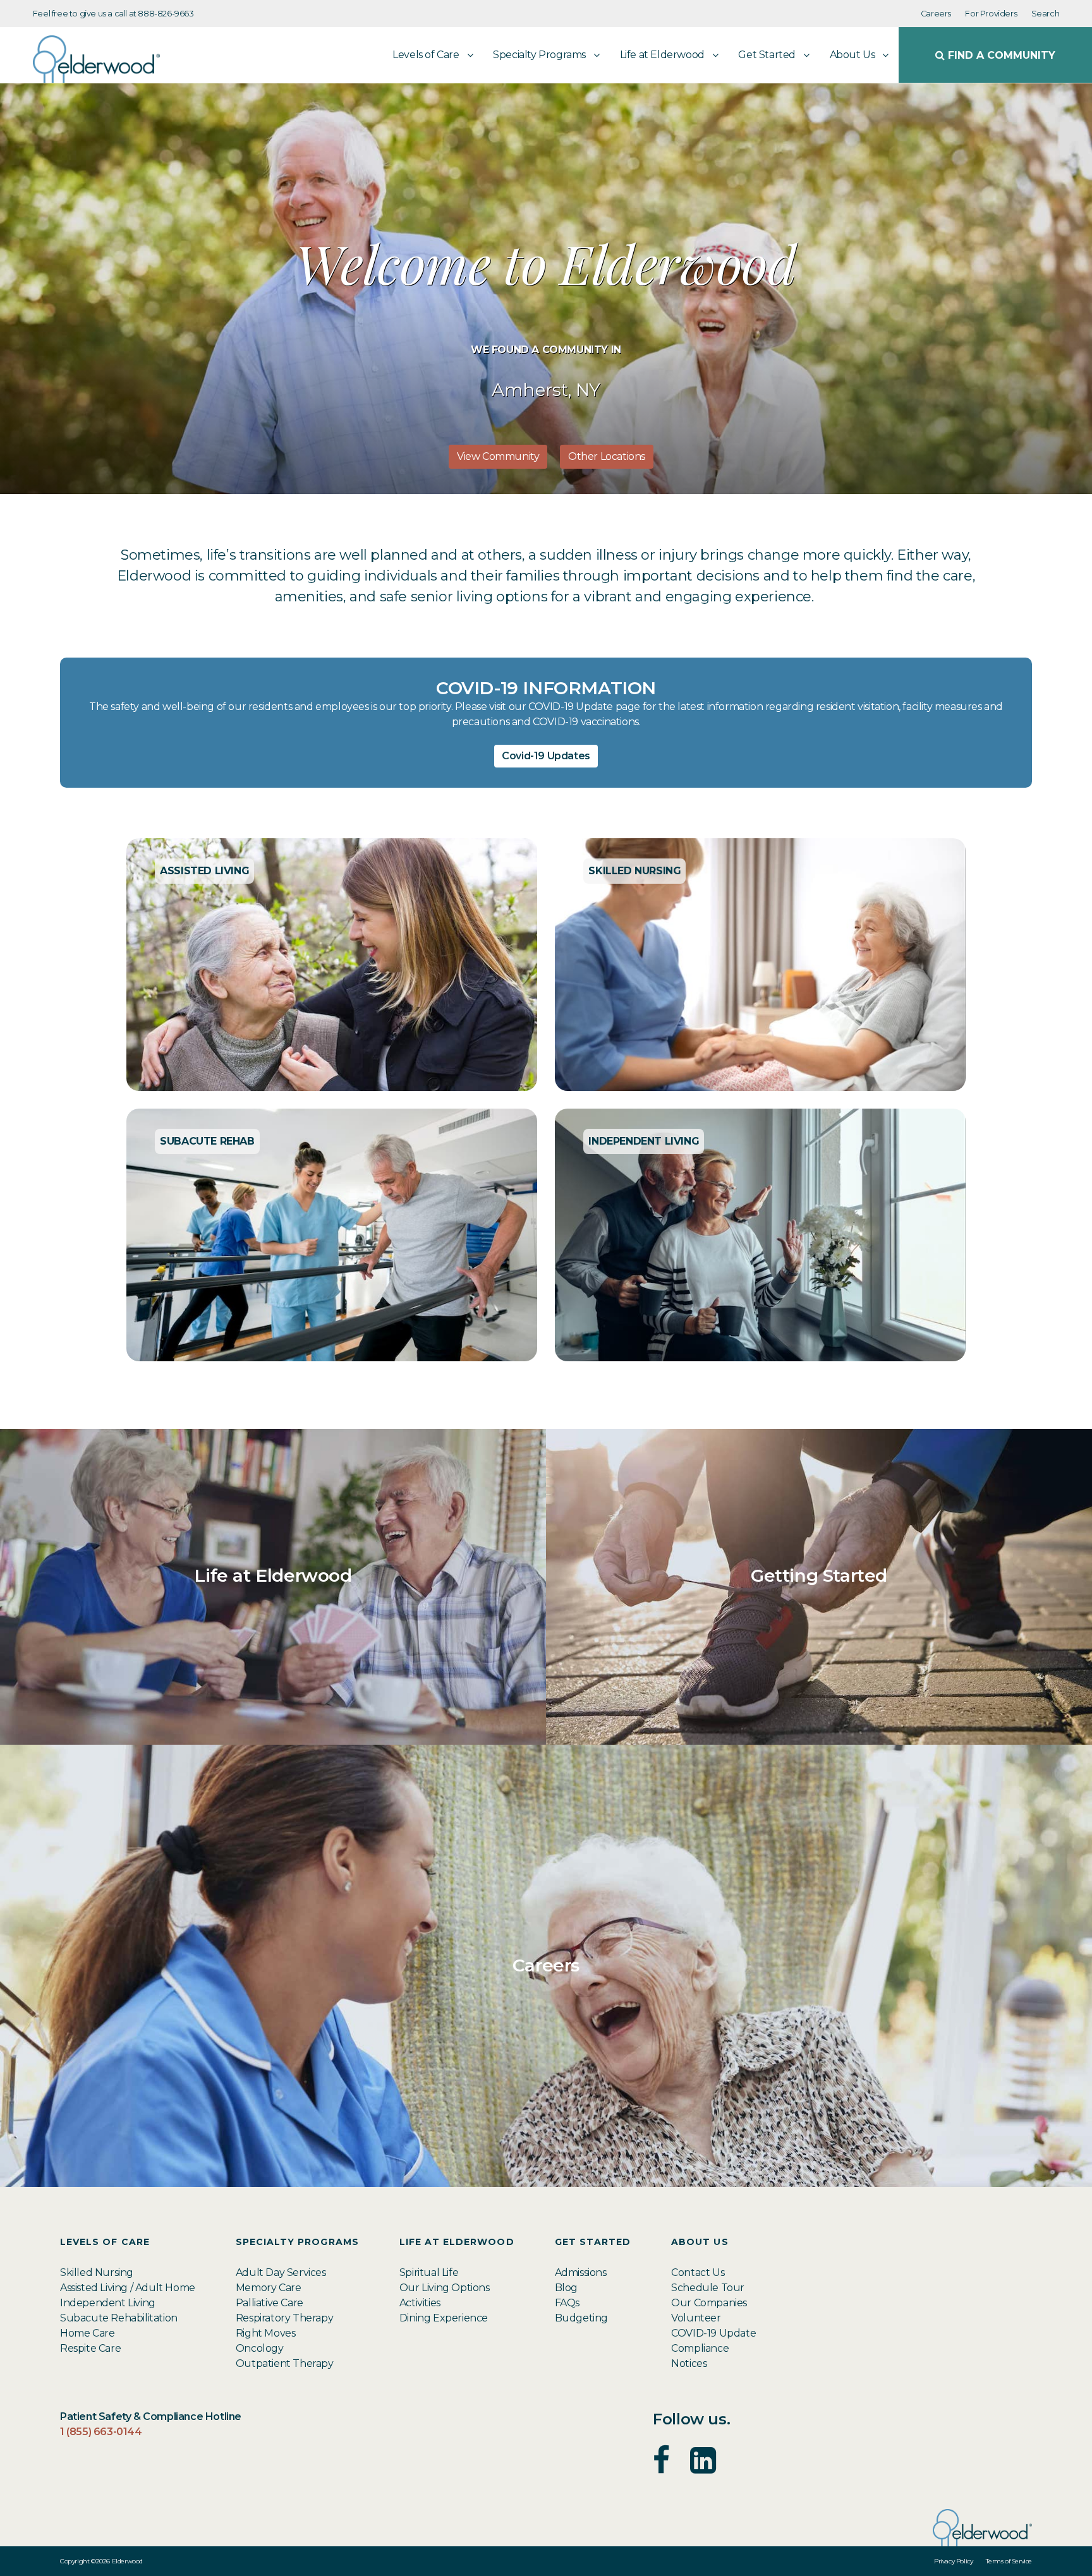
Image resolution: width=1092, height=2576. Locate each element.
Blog (566, 2288)
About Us (852, 55)
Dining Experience (444, 2318)
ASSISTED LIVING (204, 871)
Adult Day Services (281, 2272)
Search (1046, 14)
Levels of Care (426, 55)
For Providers (991, 14)
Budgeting (581, 2318)
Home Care (87, 2333)
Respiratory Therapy (284, 2318)
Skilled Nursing (97, 2272)
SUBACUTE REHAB (207, 1141)
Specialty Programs (539, 55)
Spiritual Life (429, 2272)
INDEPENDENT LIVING (644, 1141)
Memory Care (269, 2288)
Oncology (260, 2348)
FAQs (567, 2303)
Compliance (700, 2348)
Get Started (767, 55)
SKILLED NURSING (634, 871)
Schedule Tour (708, 2288)
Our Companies (709, 2303)
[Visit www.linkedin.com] (703, 2468)
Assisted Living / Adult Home (128, 2288)
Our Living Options (445, 2288)
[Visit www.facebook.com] (661, 2468)
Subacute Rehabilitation (119, 2318)
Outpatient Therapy (285, 2363)
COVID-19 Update (713, 2333)
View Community (498, 456)
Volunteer (696, 2318)
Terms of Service (1009, 2561)
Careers (936, 14)
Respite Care (90, 2348)
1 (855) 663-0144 (101, 2432)
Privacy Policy (953, 2561)
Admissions (581, 2272)
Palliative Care (270, 2303)
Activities (420, 2303)
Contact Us (698, 2272)
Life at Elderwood (662, 55)
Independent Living (108, 2303)
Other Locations (607, 456)
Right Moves (266, 2333)
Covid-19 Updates (546, 756)
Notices (689, 2363)
